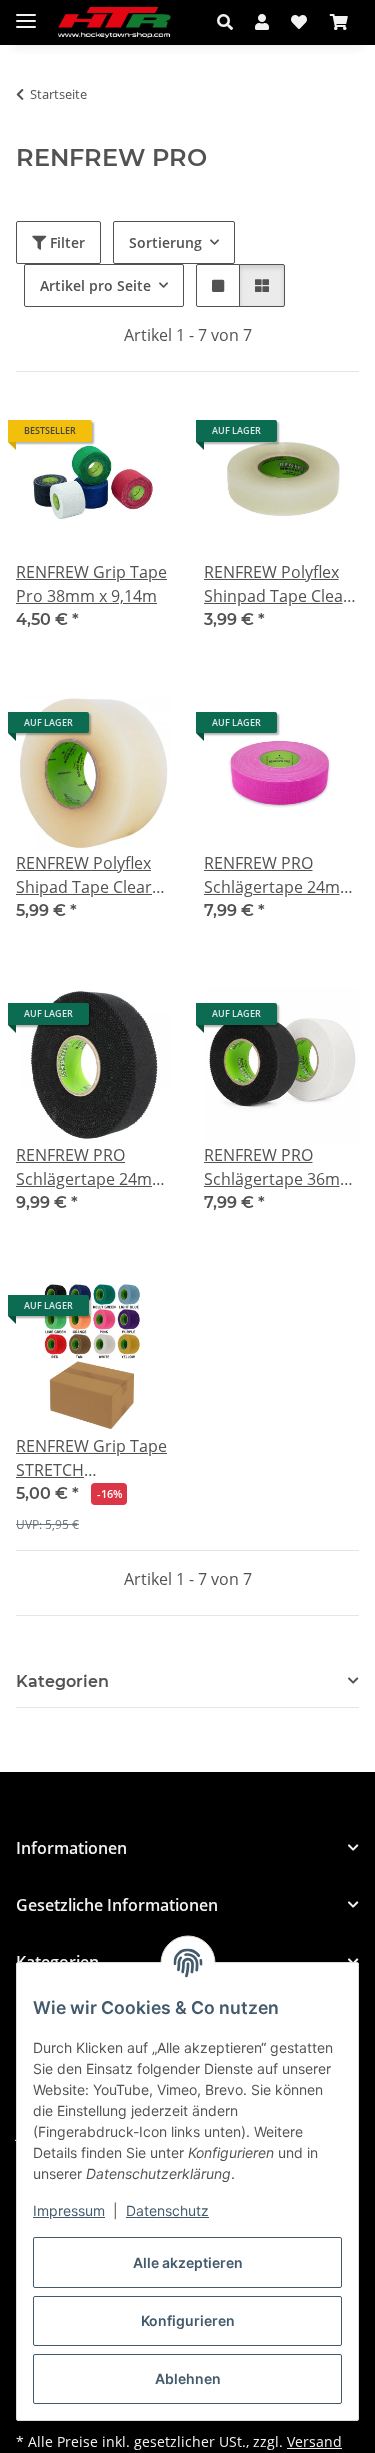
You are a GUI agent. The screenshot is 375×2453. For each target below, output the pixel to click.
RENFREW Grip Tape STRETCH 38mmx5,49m (91, 1458)
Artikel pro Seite (95, 285)
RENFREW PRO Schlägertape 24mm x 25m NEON (279, 875)
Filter (65, 242)
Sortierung (165, 242)
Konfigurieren (188, 2320)
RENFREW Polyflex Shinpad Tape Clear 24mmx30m (277, 584)
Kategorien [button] (62, 1681)
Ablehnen (188, 2378)
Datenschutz (167, 2210)
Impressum (69, 2210)
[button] (230, 22)
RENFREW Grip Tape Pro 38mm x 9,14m (91, 584)
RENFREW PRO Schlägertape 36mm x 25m (279, 1167)
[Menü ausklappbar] (26, 12)
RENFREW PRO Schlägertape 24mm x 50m (91, 1167)
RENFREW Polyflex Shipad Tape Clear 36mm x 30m (84, 875)
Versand (314, 2441)
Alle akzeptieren (188, 2262)
